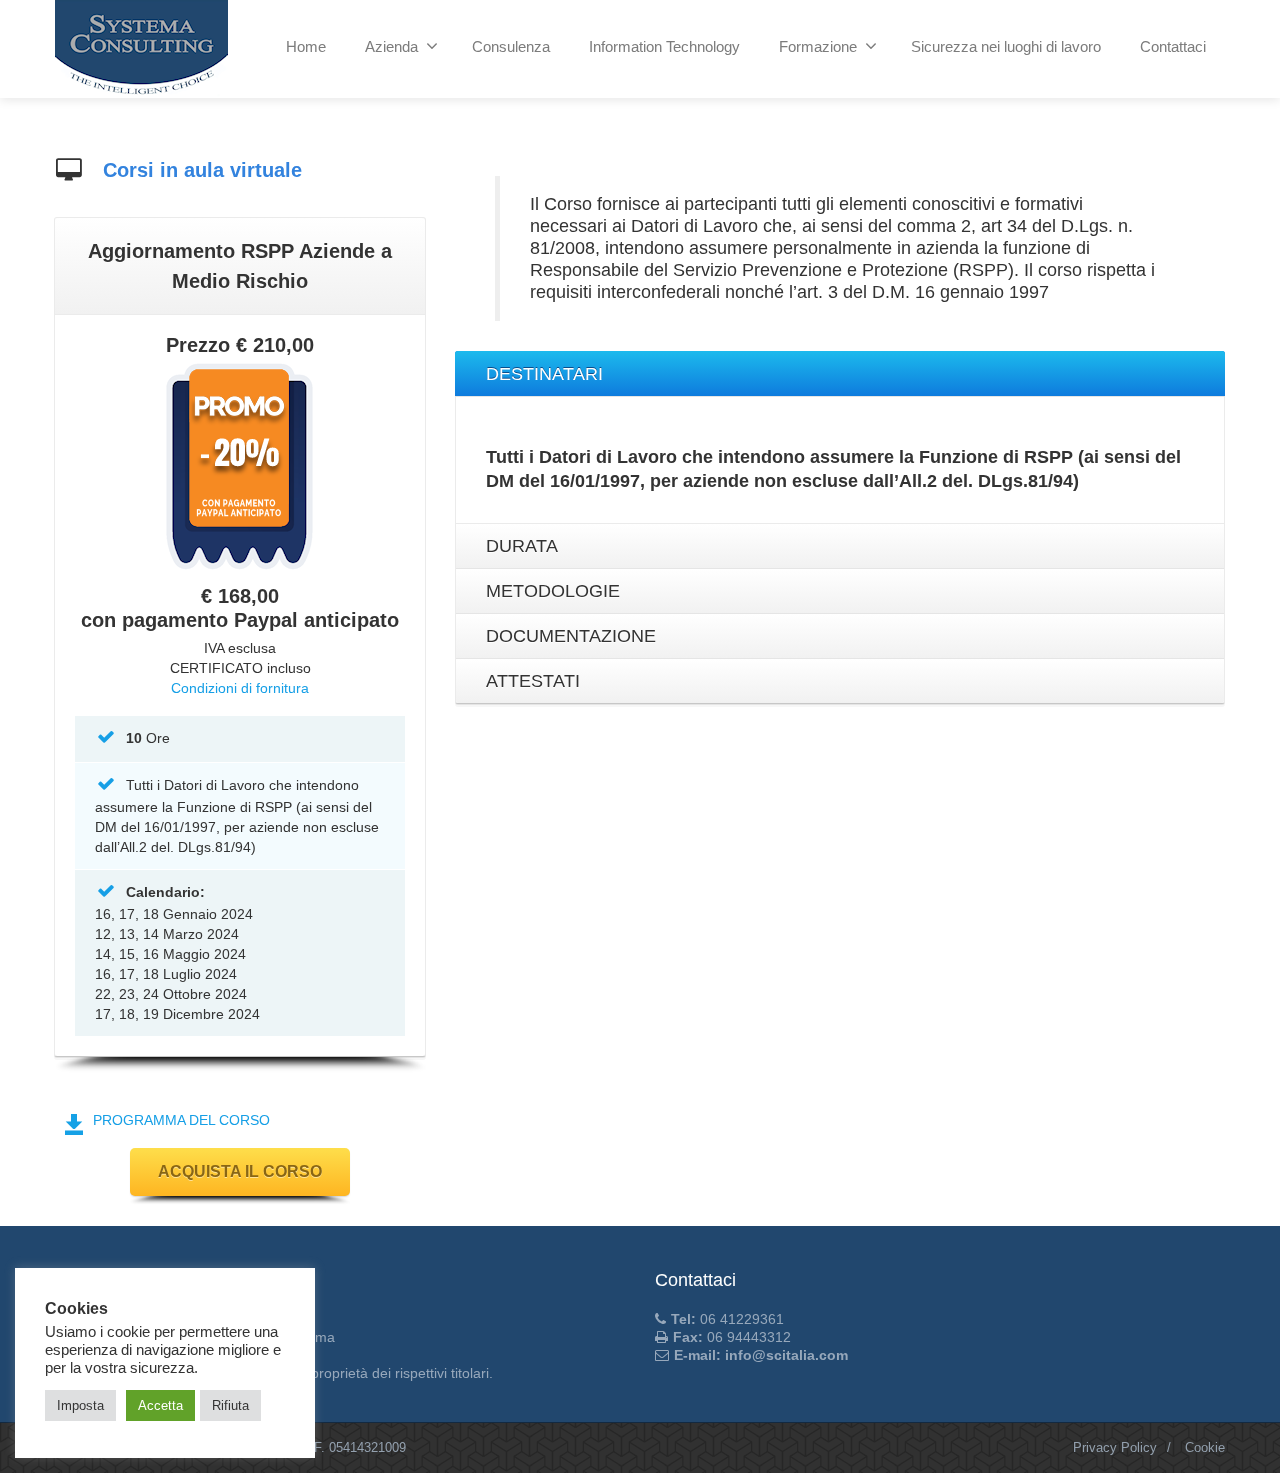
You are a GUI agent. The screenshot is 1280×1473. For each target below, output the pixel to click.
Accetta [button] (160, 1405)
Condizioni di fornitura (240, 688)
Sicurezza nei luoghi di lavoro (1006, 46)
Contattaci (1173, 46)
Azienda (391, 46)
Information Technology (664, 46)
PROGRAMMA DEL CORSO (181, 1120)
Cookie (1205, 1447)
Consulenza (511, 46)
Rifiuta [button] (230, 1405)
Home (306, 46)
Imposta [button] (80, 1405)
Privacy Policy (1115, 1447)
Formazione (818, 46)
